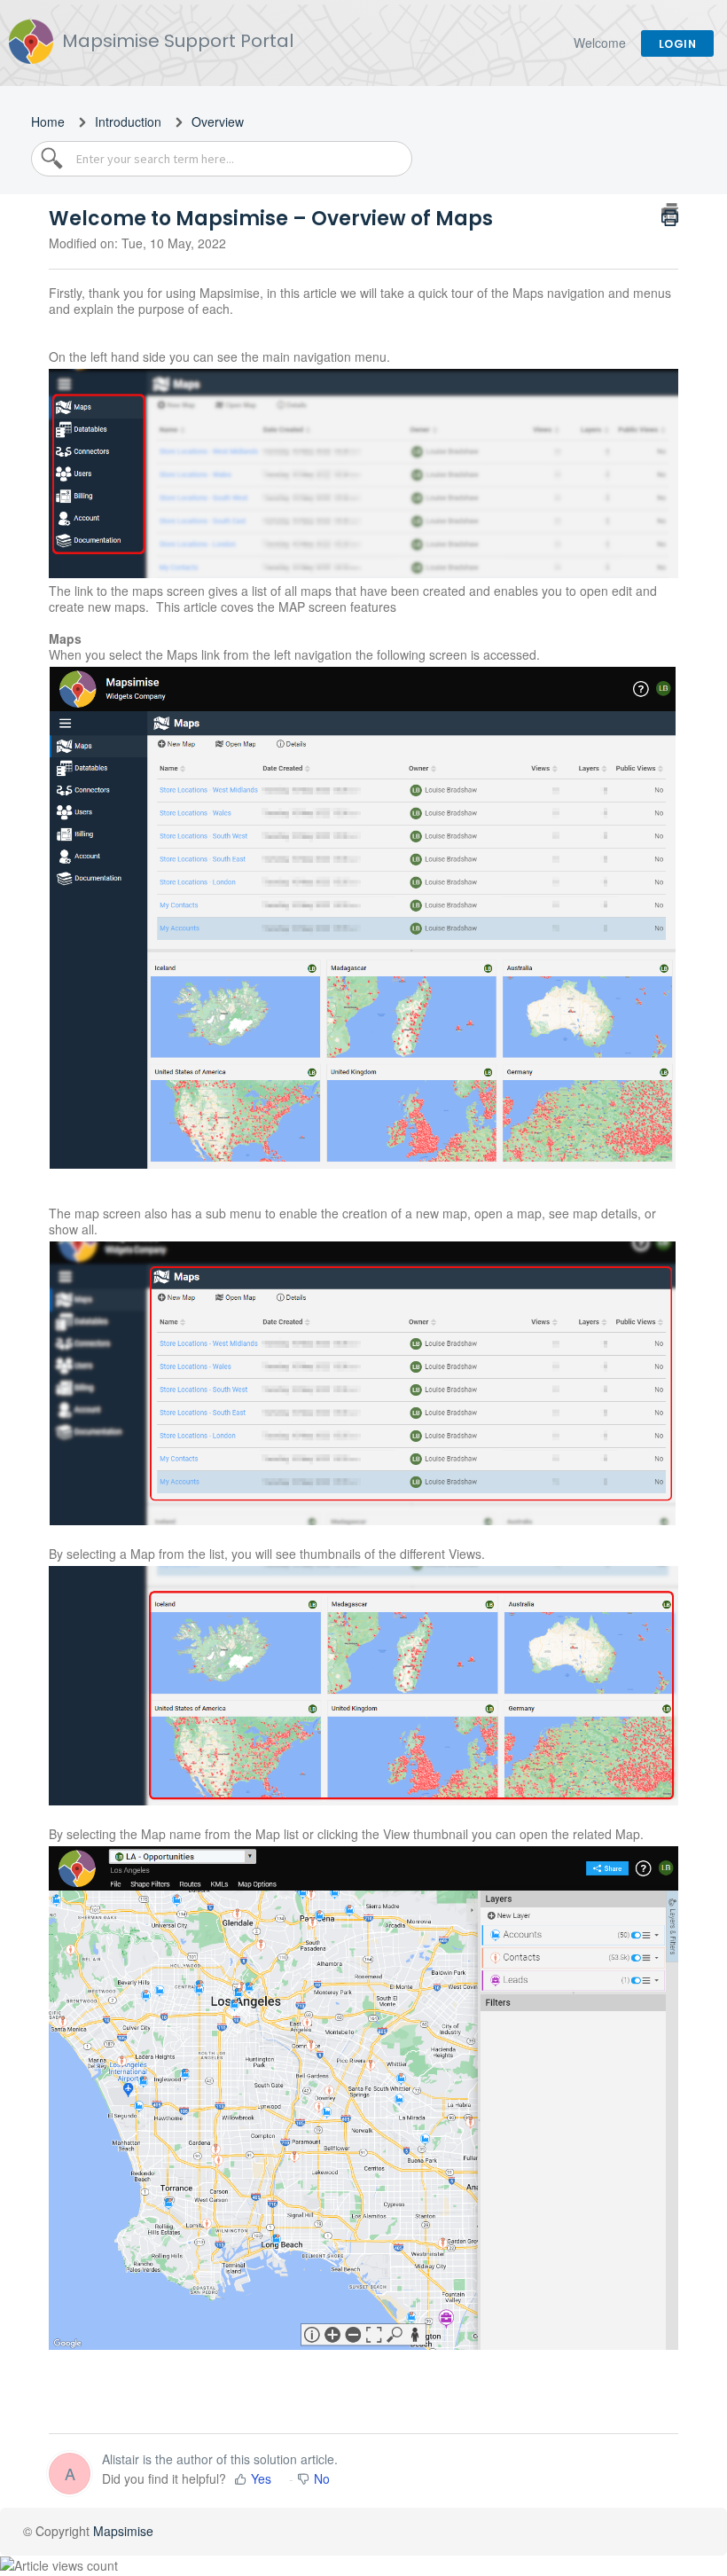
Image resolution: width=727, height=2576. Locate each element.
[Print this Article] (670, 213)
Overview (218, 121)
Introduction (128, 121)
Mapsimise (123, 2531)
